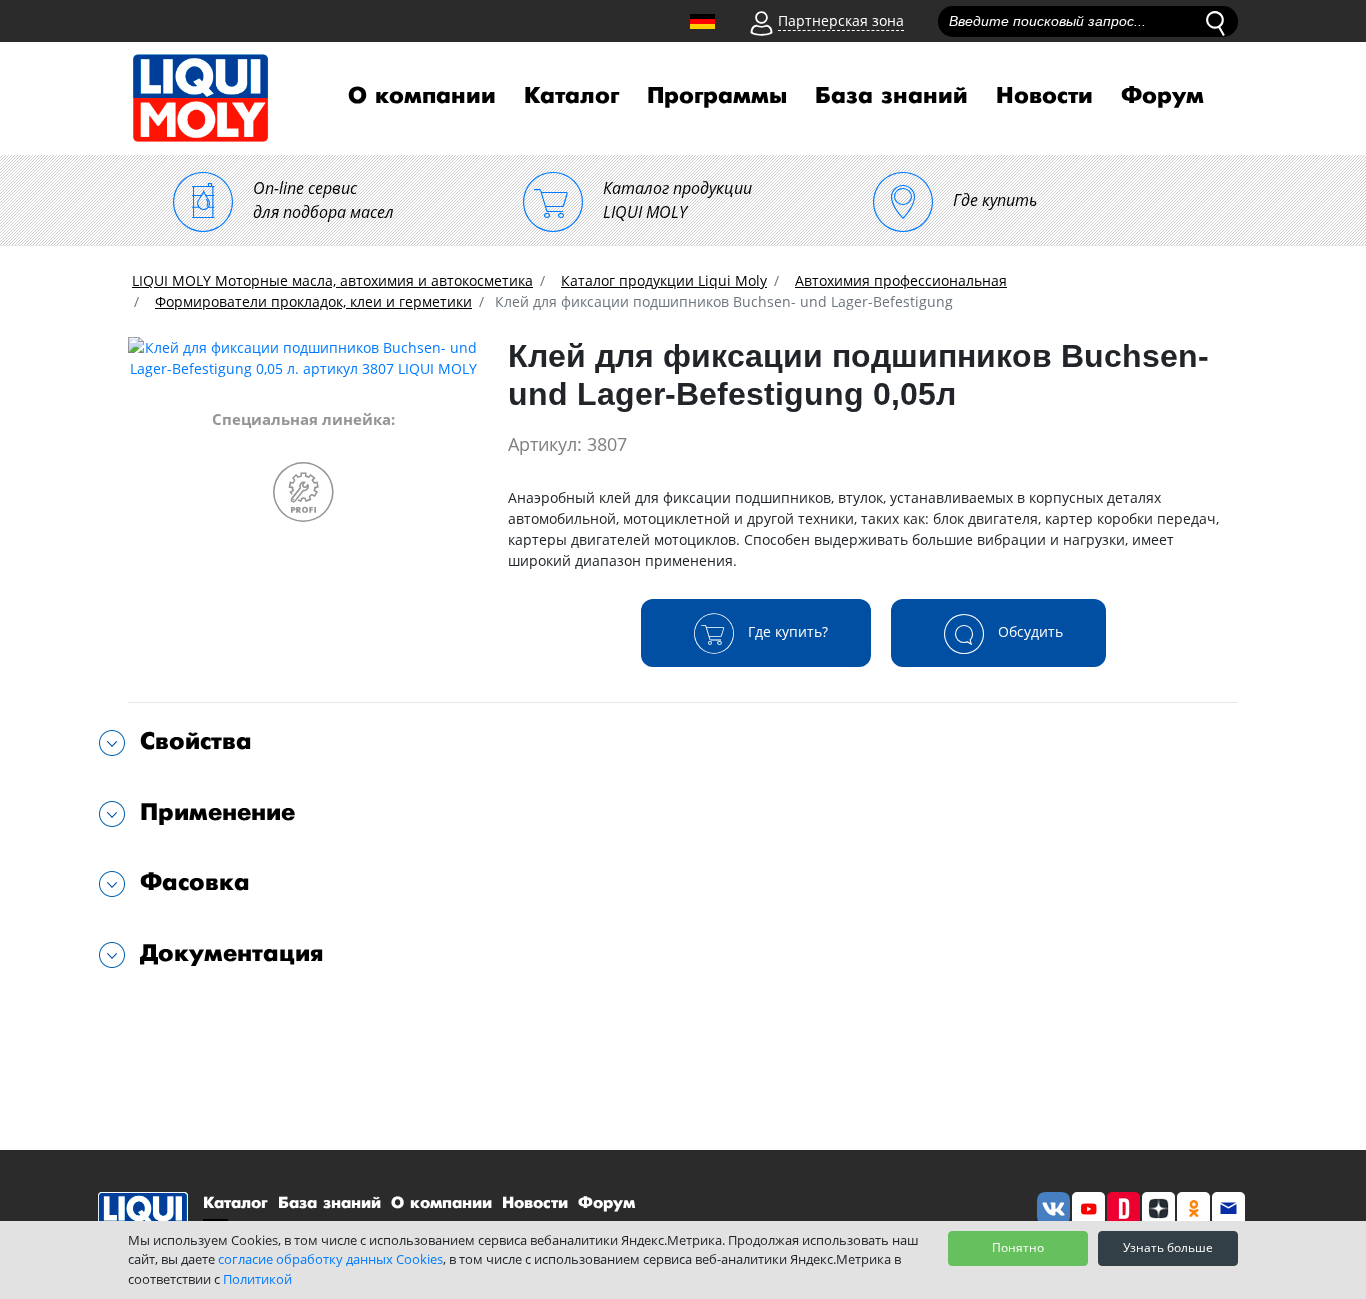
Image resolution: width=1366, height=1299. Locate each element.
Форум (1162, 96)
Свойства (196, 741)
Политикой (257, 1279)
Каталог (571, 96)
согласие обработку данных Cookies (330, 1259)
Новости (1044, 96)
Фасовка (195, 882)
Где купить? (786, 631)
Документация (232, 953)
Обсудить (1028, 631)
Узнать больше (1168, 1247)
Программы (717, 96)
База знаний (891, 96)
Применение (217, 812)
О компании (422, 96)
